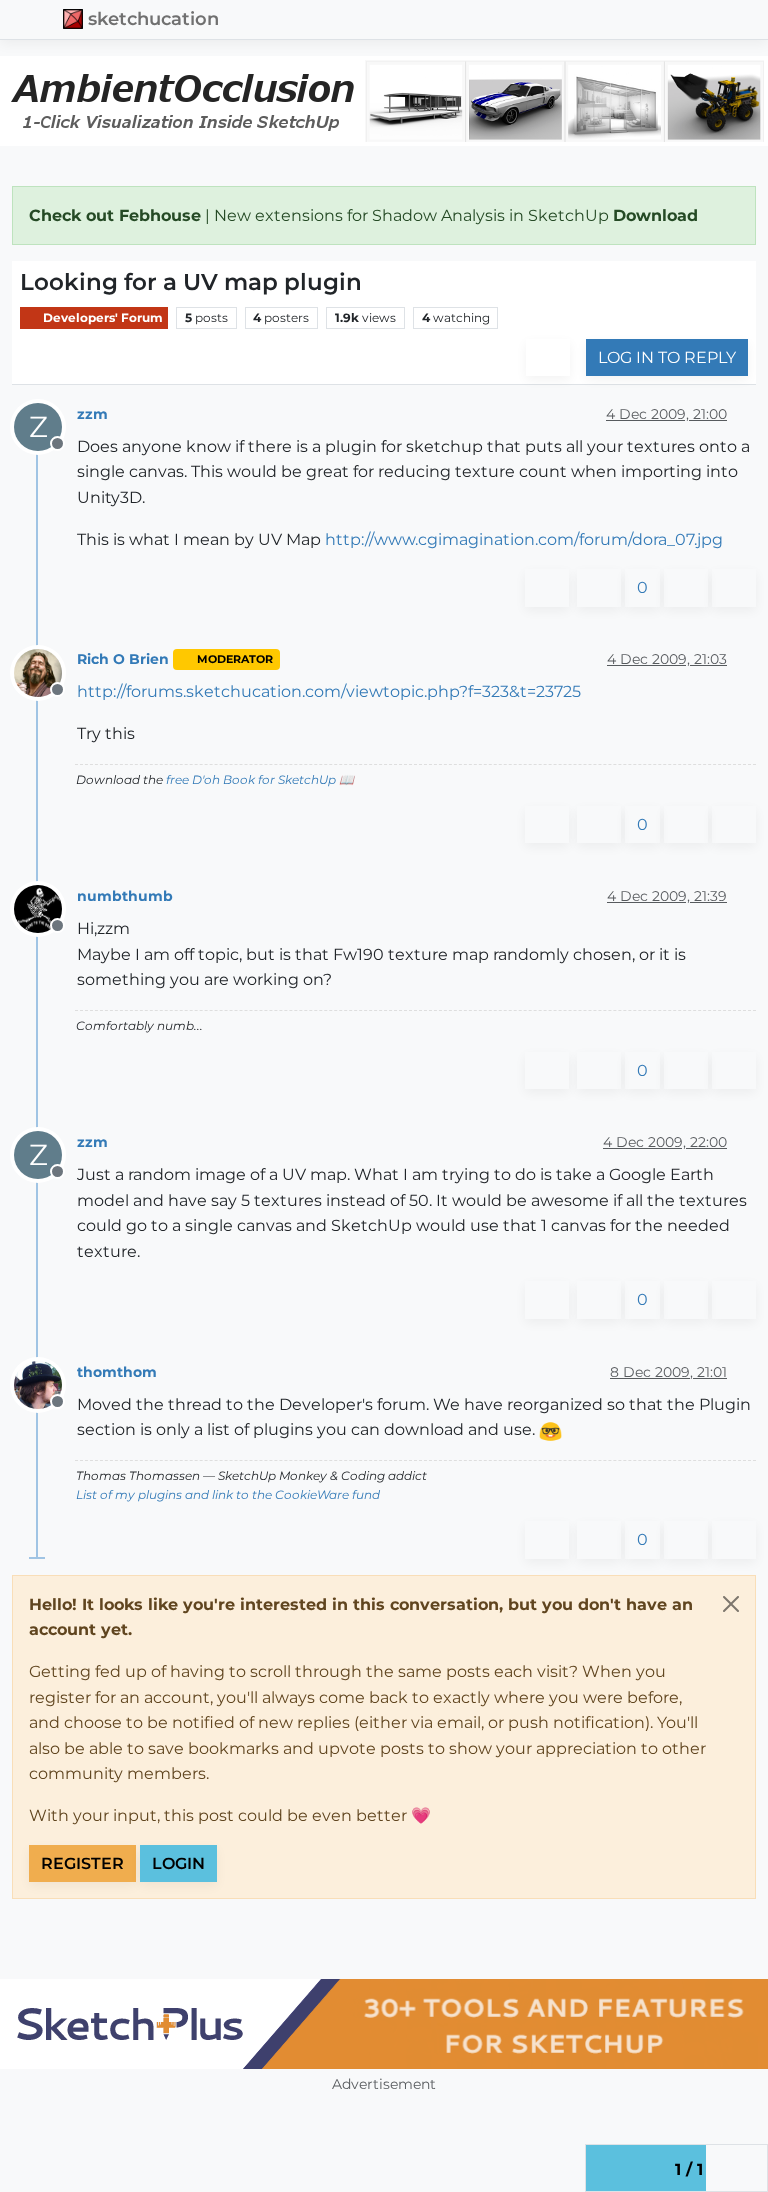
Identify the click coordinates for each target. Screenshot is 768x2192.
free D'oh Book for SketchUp (251, 779)
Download (658, 215)
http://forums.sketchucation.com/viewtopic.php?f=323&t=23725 (329, 691)
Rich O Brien (123, 659)
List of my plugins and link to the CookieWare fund (228, 1494)
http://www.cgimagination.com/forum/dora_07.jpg (524, 539)
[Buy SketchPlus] (384, 2024)
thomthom (117, 1372)
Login (178, 1863)
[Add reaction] (547, 588)
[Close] (731, 1604)
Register (82, 1863)
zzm (92, 414)
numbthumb (125, 896)
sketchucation (153, 18)
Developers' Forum (101, 317)
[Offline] (45, 671)
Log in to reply (667, 357)
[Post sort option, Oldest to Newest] (548, 358)
